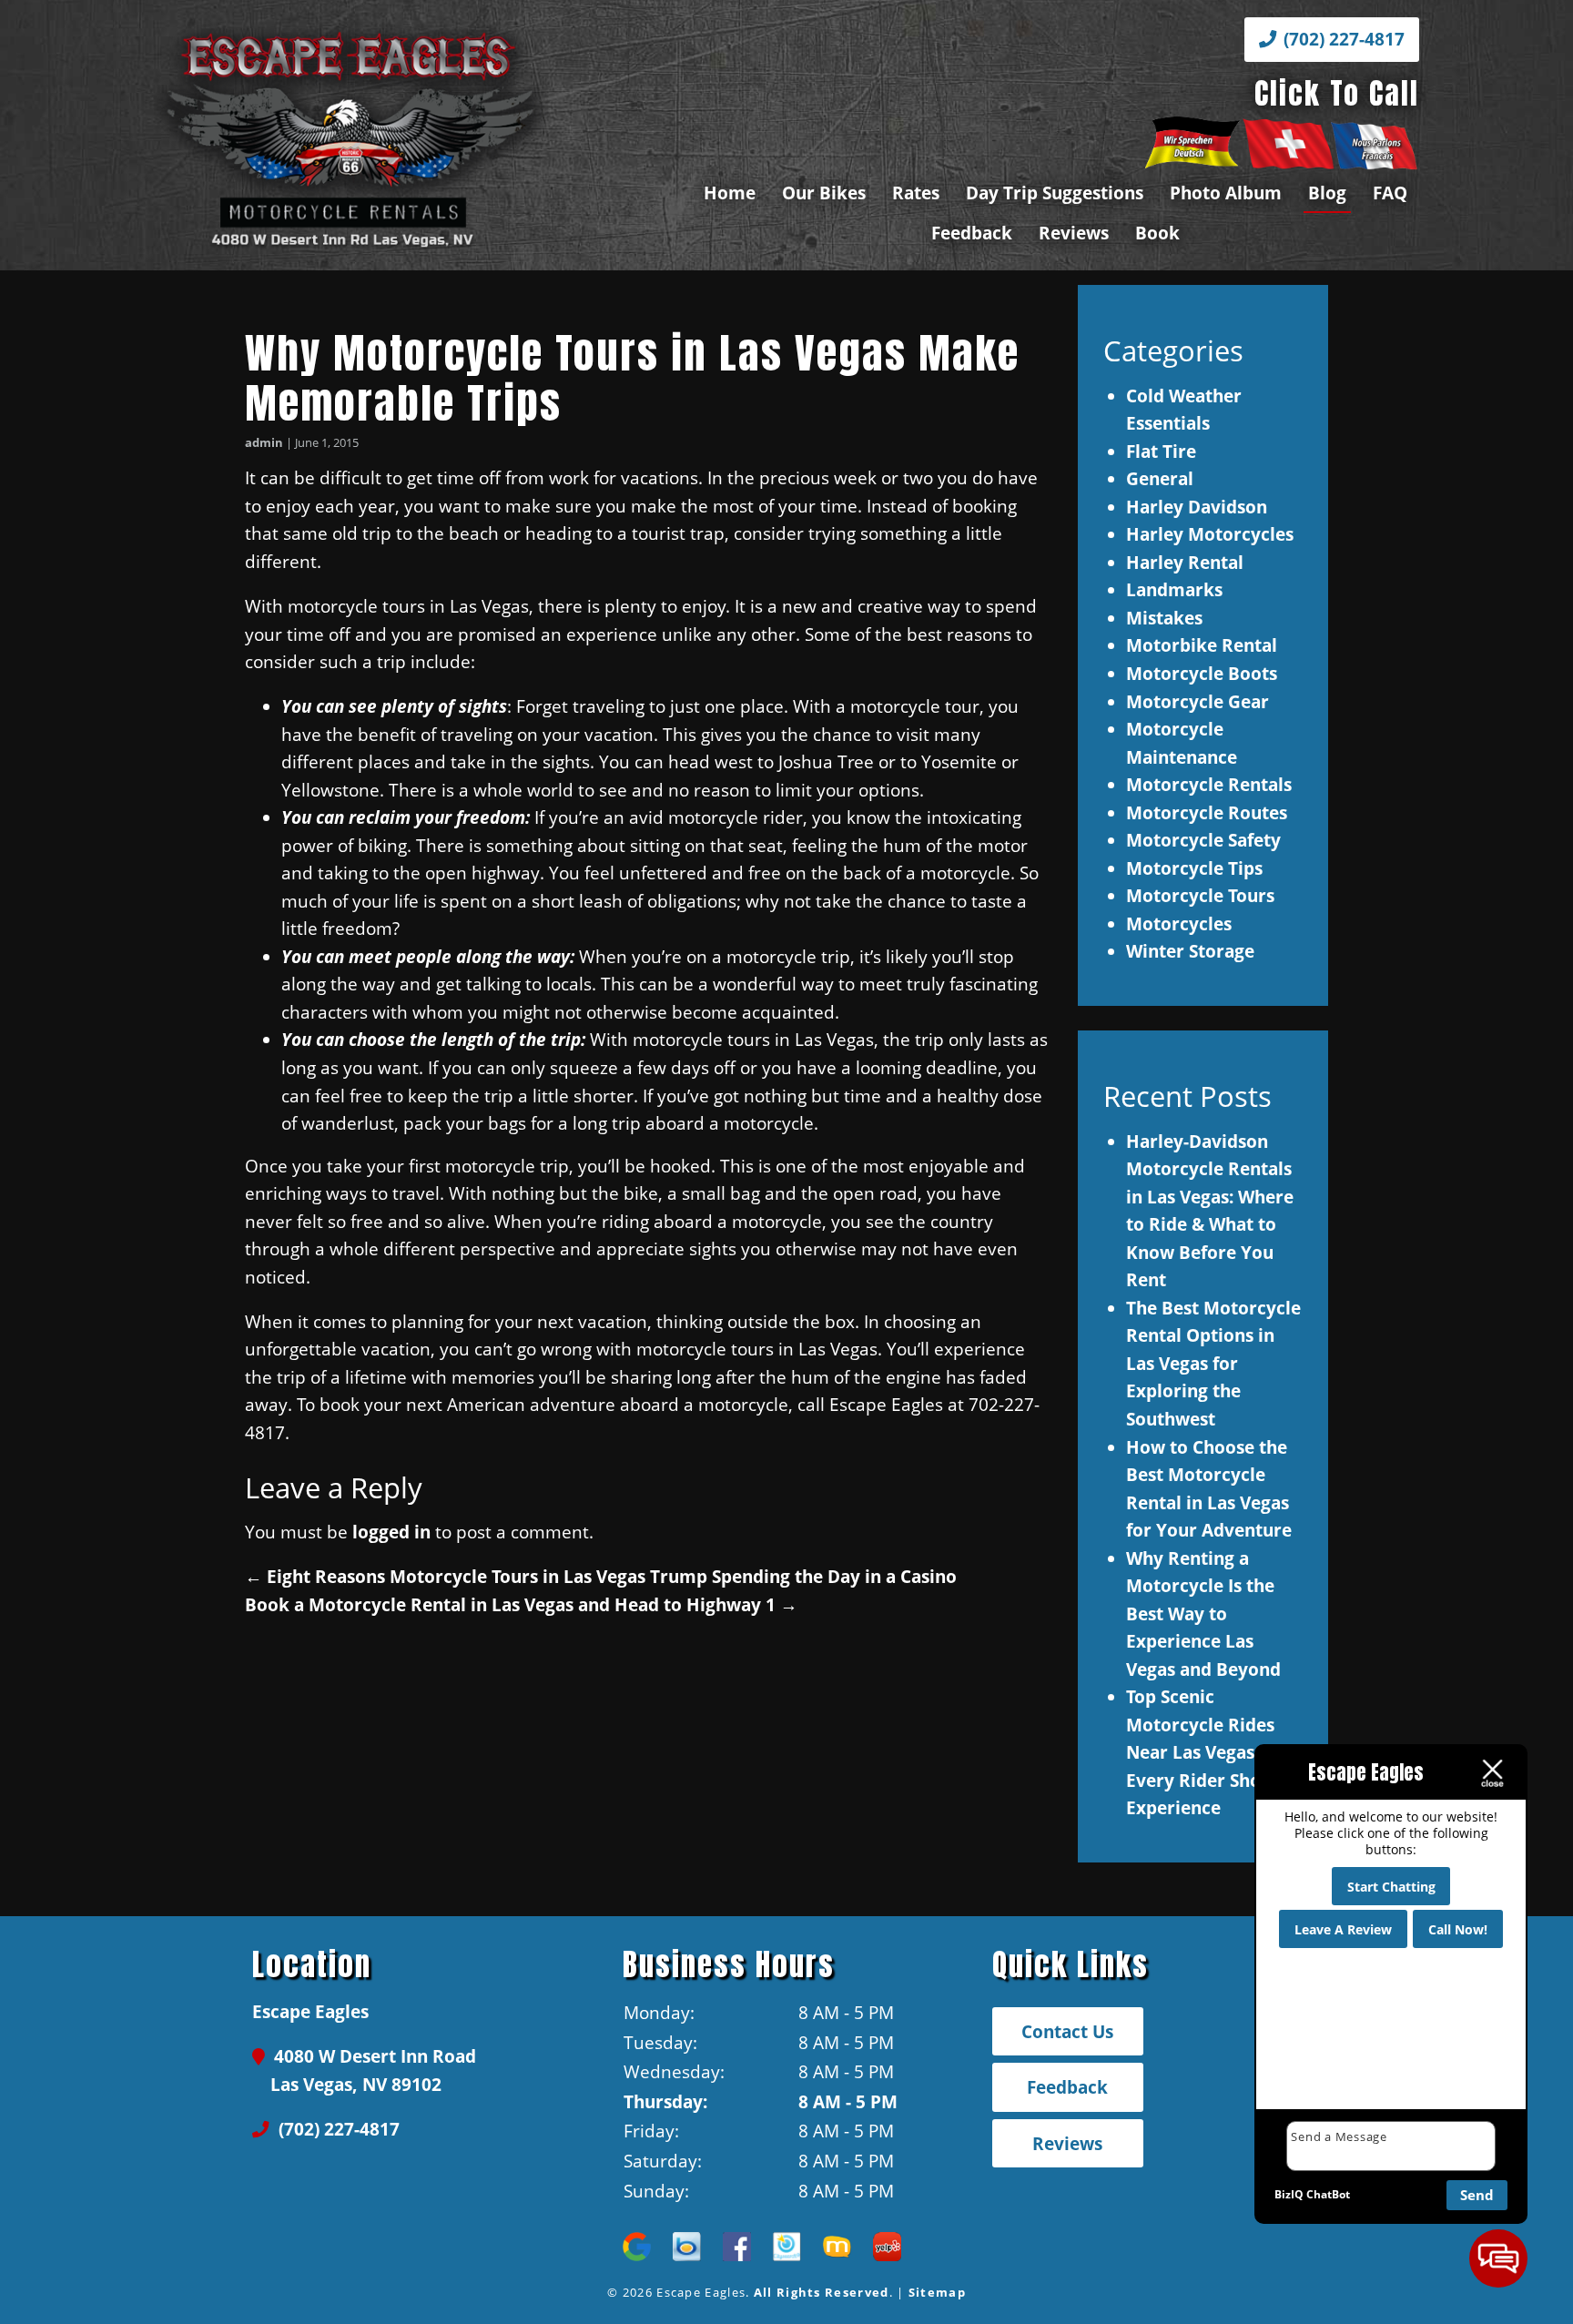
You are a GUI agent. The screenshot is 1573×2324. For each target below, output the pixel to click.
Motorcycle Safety (1203, 840)
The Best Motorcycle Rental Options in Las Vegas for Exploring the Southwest (1213, 1363)
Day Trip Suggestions (1055, 193)
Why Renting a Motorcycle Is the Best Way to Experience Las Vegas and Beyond (1203, 1614)
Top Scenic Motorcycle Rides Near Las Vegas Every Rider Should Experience (1207, 1752)
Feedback (972, 233)
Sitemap (937, 2292)
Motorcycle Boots (1202, 673)
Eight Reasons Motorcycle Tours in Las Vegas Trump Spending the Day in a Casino (601, 1576)
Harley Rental (1185, 562)
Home (730, 193)
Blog (1327, 193)
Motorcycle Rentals (1209, 784)
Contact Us (1067, 2031)
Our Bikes (824, 193)
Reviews (1074, 233)
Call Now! (1458, 1929)
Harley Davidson (1197, 507)
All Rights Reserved (822, 2292)
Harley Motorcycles (1210, 534)
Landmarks (1174, 589)
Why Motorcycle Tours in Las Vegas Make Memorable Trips (632, 378)
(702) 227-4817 (1342, 39)
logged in (391, 1532)
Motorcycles (1179, 924)
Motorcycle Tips (1194, 868)
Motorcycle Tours (1200, 895)
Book (1157, 233)
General (1160, 478)
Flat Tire (1161, 451)
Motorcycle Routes (1207, 812)
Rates (916, 193)
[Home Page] (410, 136)
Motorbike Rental (1202, 645)
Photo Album (1226, 193)
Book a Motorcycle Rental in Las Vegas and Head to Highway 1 (521, 1604)
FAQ (1390, 193)
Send (1477, 2195)
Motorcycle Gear (1198, 701)
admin (264, 442)
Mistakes (1164, 618)
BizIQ (1289, 2194)
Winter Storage (1190, 951)
